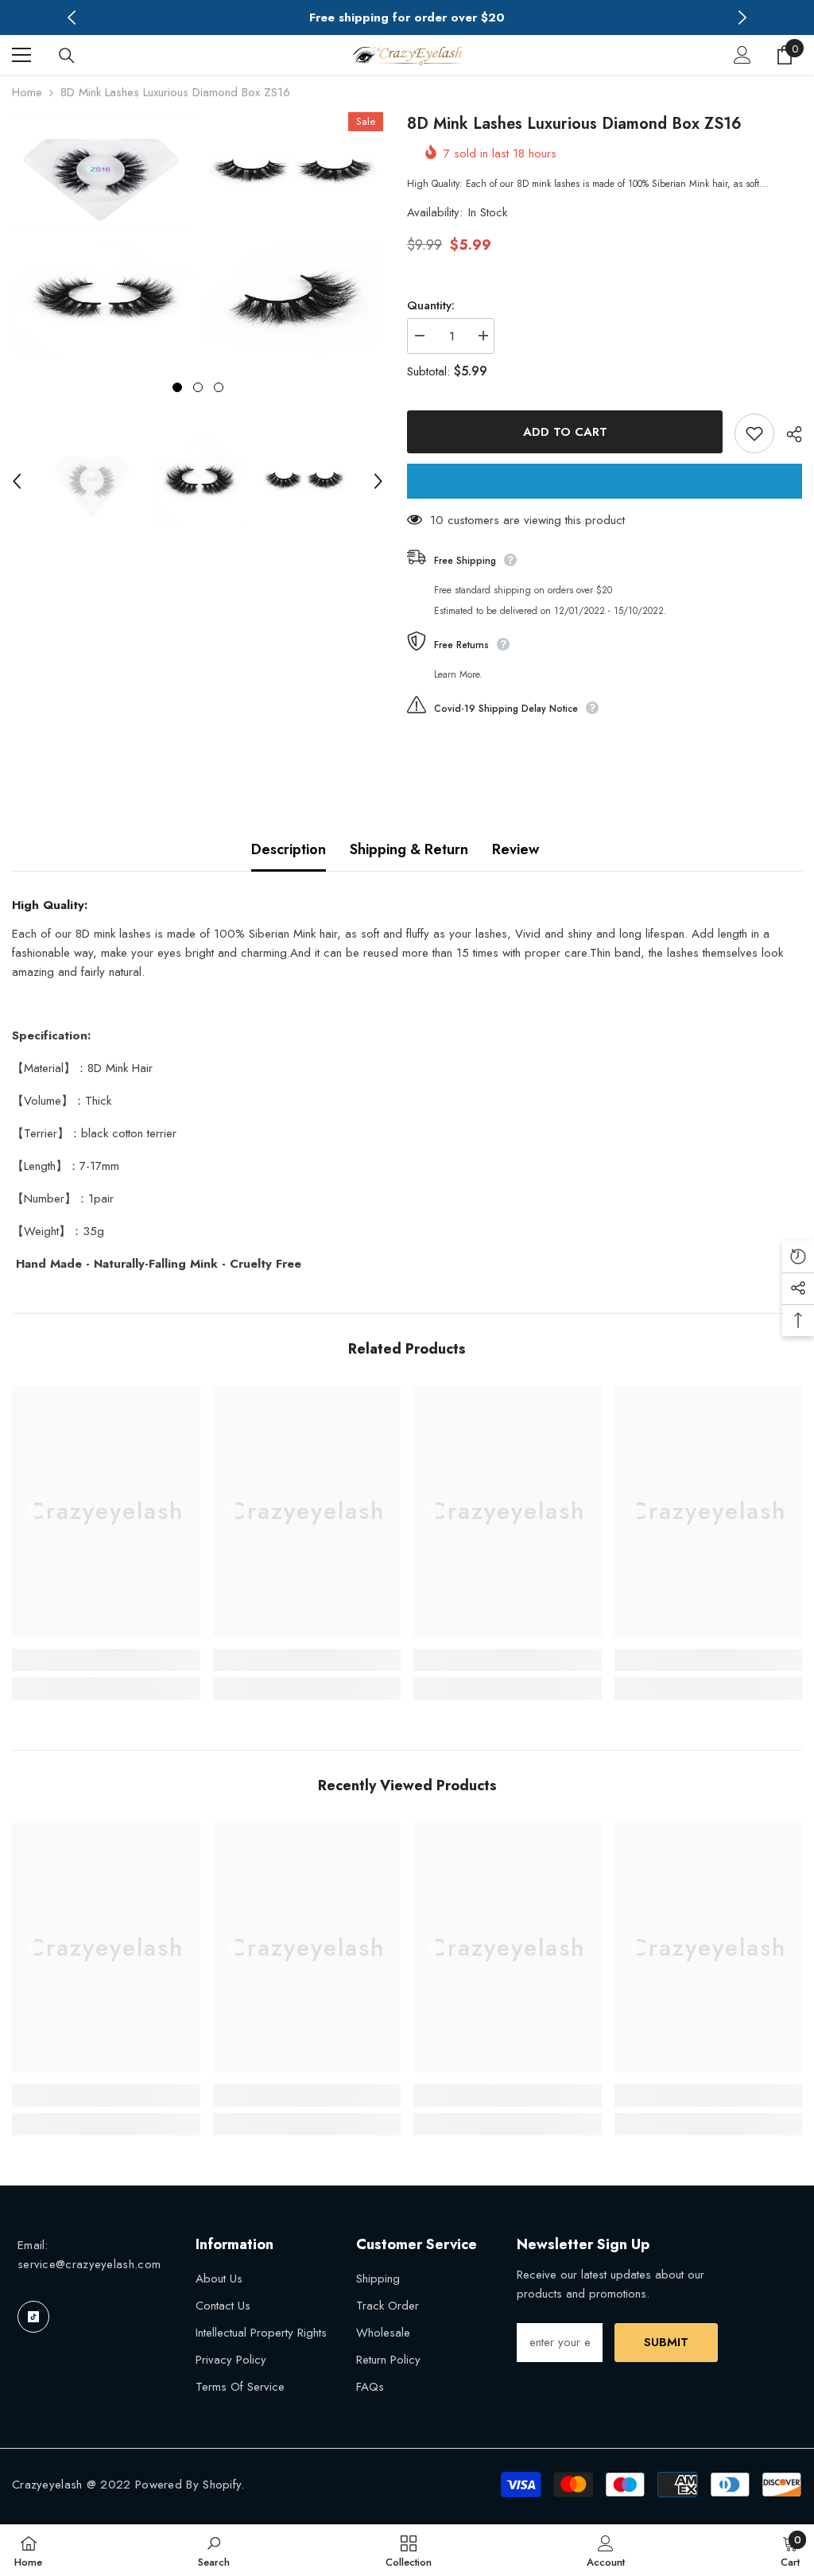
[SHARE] (788, 434)
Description (289, 849)
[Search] (67, 56)
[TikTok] (33, 2317)
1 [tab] (177, 387)
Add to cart (565, 432)
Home (27, 92)
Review (516, 849)
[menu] (21, 55)
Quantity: (431, 305)
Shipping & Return (409, 849)
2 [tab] (198, 387)
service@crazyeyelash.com (89, 2264)
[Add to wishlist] (754, 433)
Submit (666, 2342)
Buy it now (605, 481)
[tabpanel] (103, 235)
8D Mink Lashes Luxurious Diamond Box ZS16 (574, 124)
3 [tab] (219, 387)
